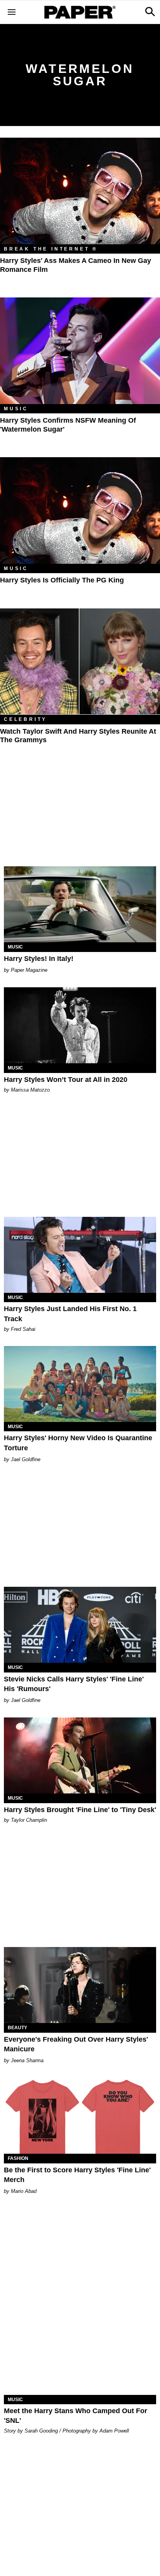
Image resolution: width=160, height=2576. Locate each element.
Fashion (18, 2158)
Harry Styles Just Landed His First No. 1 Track (70, 1314)
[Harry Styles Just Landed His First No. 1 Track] (80, 1255)
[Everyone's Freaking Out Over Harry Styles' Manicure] (80, 1985)
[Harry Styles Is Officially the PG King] (80, 511)
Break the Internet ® (51, 249)
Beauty (17, 2028)
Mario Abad (24, 2191)
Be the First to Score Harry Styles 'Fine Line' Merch (77, 2175)
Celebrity (25, 719)
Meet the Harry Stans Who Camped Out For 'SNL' (76, 2416)
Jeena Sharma (27, 2060)
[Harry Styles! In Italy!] (80, 904)
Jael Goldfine (26, 1459)
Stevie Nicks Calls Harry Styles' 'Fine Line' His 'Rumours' (74, 1684)
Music (16, 409)
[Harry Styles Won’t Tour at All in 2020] (80, 1025)
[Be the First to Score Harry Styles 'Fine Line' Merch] (80, 2116)
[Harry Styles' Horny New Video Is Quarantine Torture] (80, 1384)
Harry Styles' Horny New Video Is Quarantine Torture (78, 1443)
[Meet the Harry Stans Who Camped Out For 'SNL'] (80, 2357)
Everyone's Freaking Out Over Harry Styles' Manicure (76, 2044)
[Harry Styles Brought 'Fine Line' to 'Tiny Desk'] (80, 1755)
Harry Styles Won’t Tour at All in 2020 (66, 1080)
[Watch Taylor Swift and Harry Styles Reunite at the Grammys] (80, 661)
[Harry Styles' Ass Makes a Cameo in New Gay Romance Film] (80, 191)
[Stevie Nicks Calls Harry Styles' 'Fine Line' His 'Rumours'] (80, 1625)
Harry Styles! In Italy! (39, 959)
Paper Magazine (29, 970)
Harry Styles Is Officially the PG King (62, 580)
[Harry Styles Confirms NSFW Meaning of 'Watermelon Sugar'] (80, 351)
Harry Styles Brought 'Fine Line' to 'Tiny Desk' (80, 1810)
